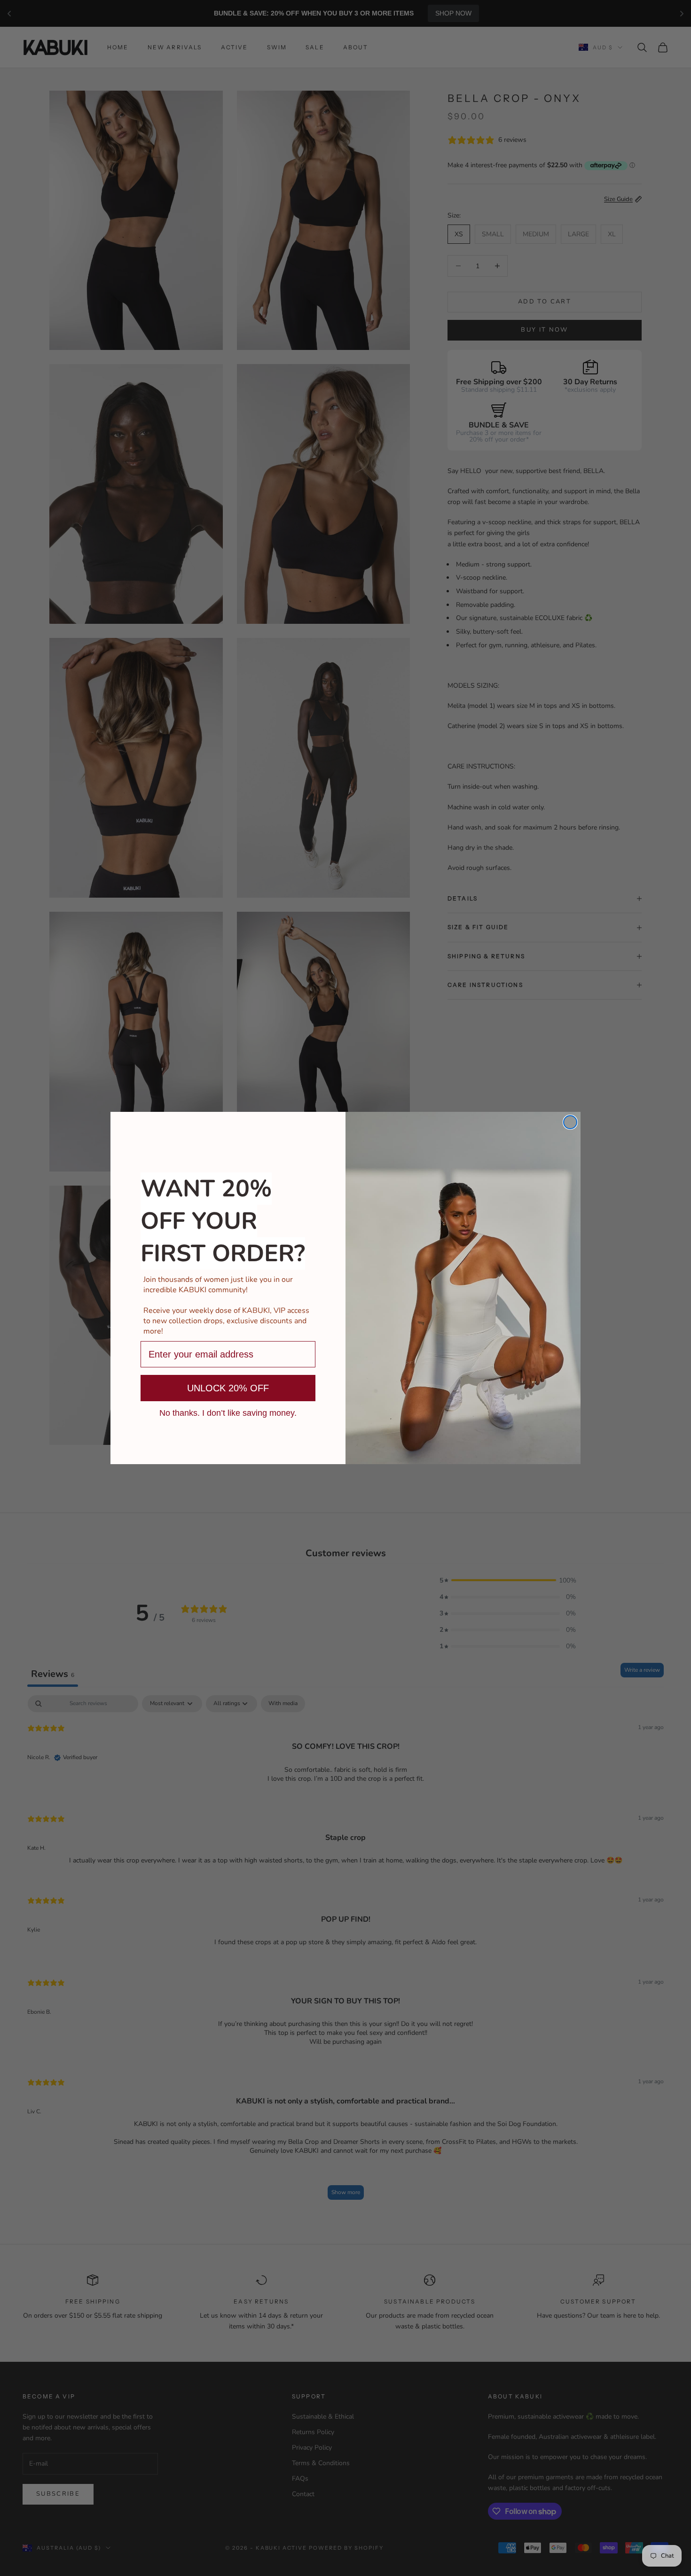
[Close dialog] (570, 1122)
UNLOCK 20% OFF (228, 1388)
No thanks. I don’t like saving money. (228, 1412)
